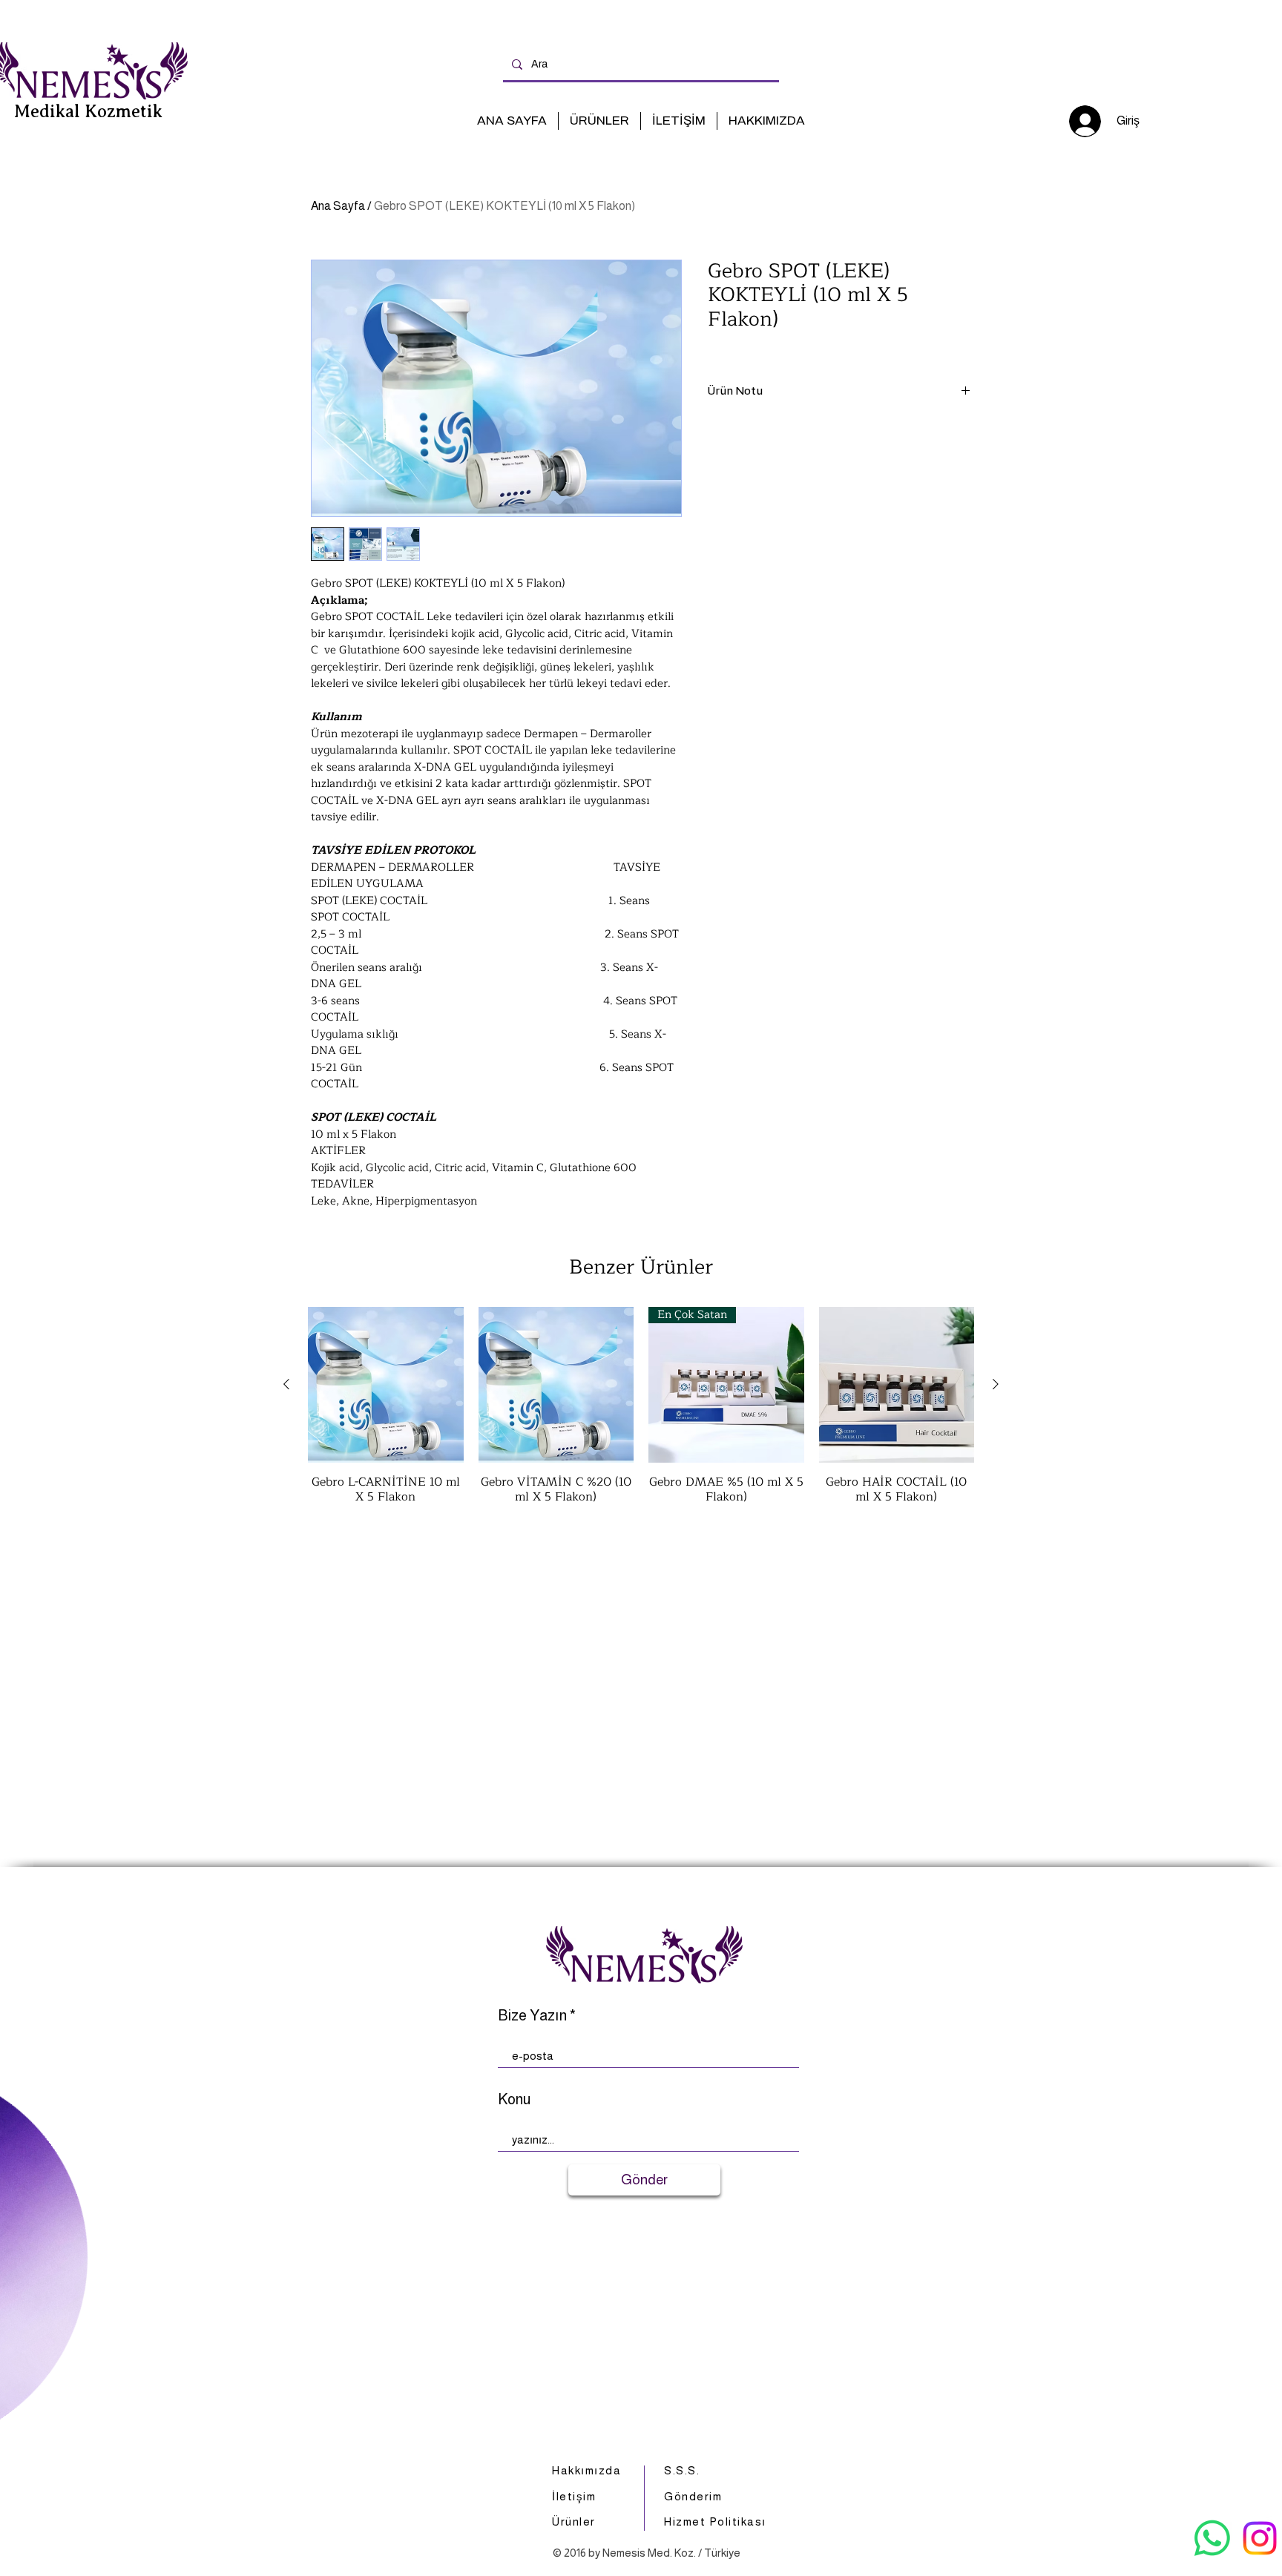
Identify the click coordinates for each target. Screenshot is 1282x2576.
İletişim (574, 2496)
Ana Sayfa (338, 206)
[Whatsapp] (1212, 2538)
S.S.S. (682, 2470)
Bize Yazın (532, 2015)
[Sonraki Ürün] (996, 1384)
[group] (641, 1413)
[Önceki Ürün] (286, 1384)
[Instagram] (1260, 2538)
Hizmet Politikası (715, 2521)
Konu (514, 2099)
